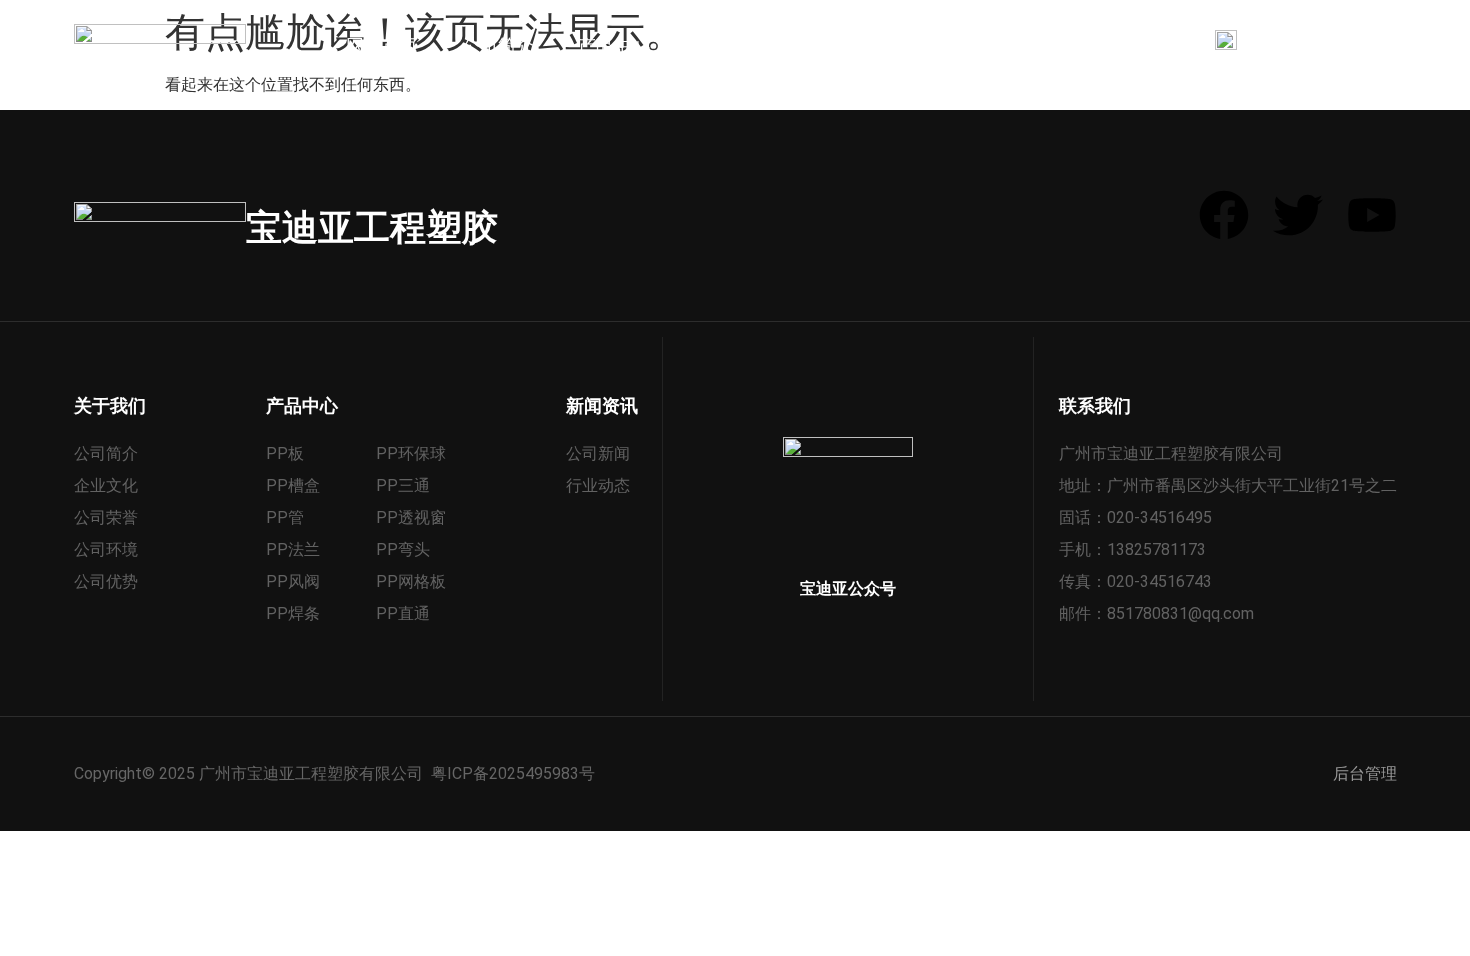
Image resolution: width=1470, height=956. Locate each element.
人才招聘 (962, 45)
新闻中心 (846, 45)
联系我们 (1078, 45)
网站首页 (382, 45)
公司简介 (498, 45)
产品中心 (614, 45)
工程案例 (730, 45)
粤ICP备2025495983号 (513, 773)
